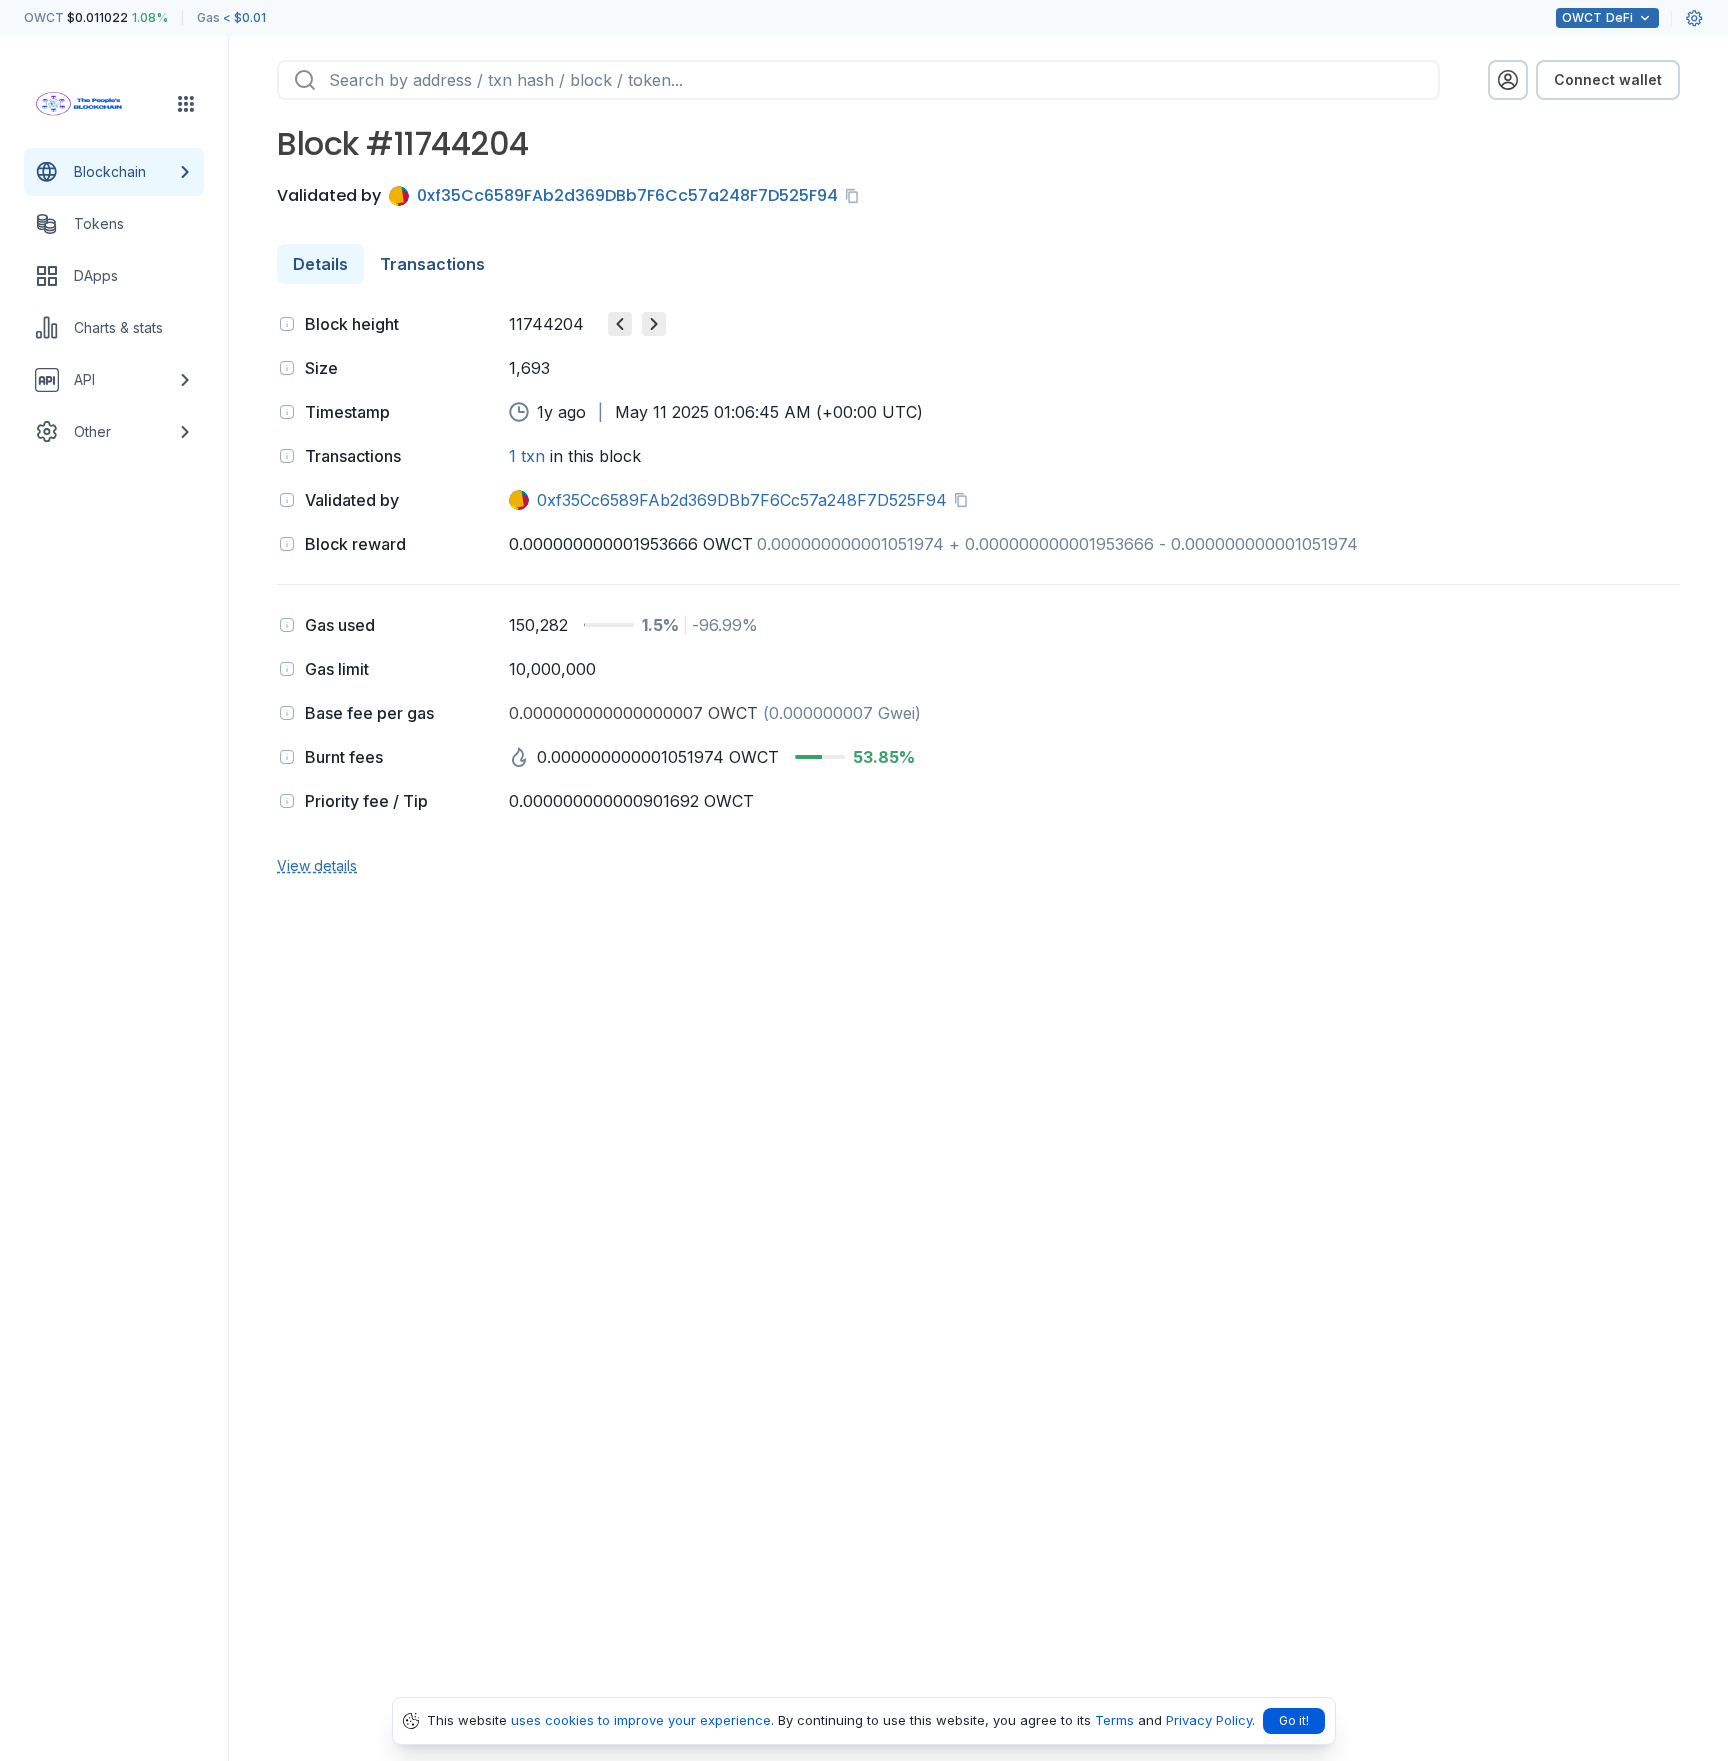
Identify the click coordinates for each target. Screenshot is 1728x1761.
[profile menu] (1508, 80)
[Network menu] (186, 104)
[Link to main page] (96, 104)
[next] (654, 324)
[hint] (287, 324)
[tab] (320, 264)
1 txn (527, 456)
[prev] (620, 324)
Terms (1114, 1720)
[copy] (856, 196)
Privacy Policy (1209, 1720)
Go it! (1294, 1720)
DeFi (1597, 17)
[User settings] (1694, 18)
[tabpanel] (978, 592)
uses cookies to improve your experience (641, 1720)
